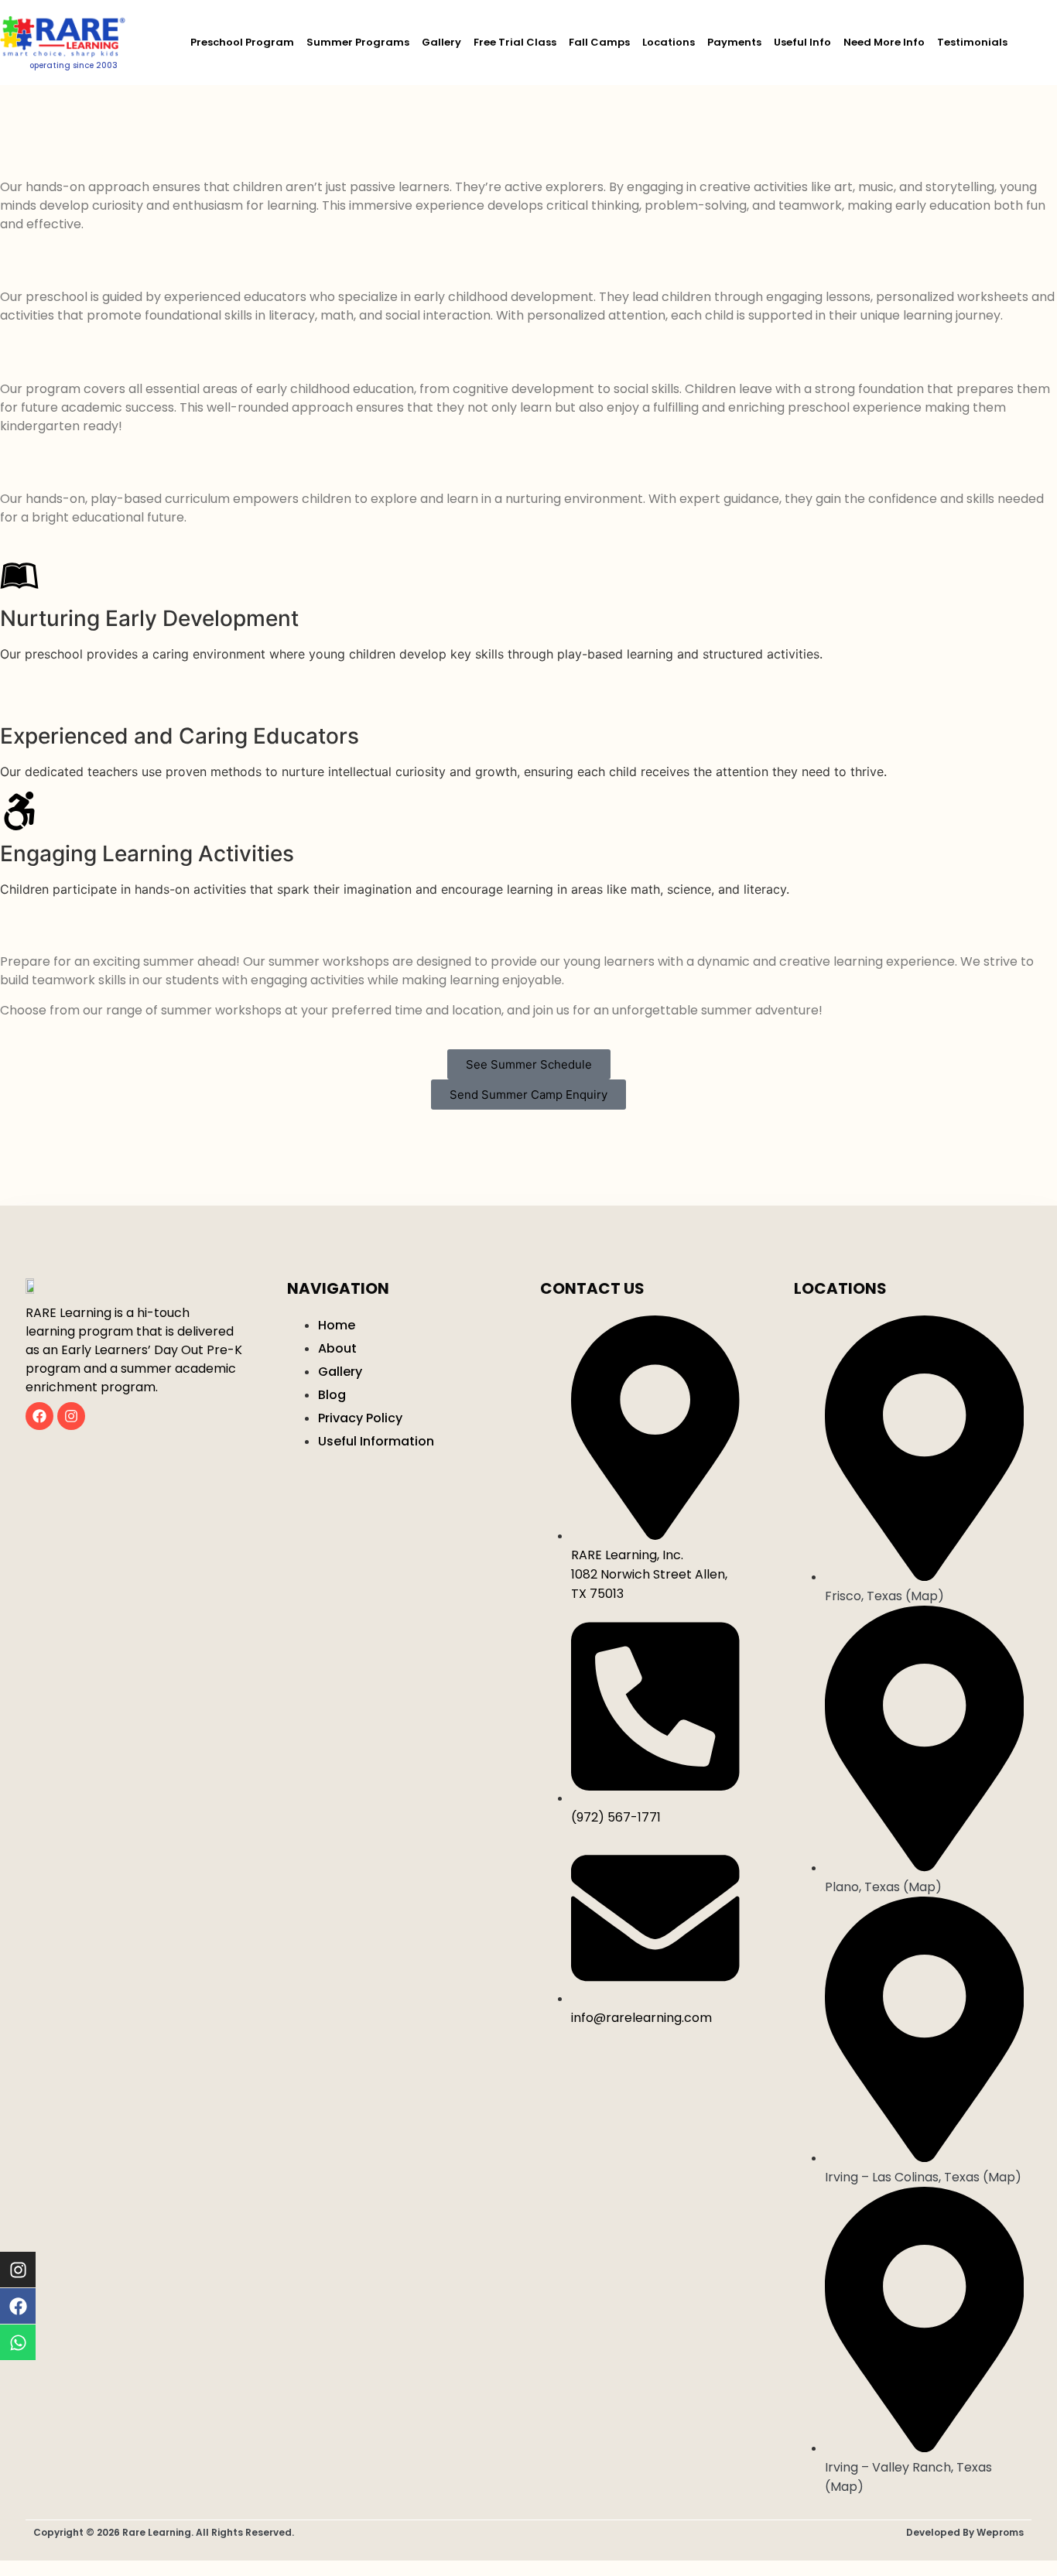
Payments (734, 42)
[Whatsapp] (18, 2342)
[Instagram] (71, 1416)
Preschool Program (242, 42)
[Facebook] (39, 1416)
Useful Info (802, 42)
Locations (669, 42)
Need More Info (884, 42)
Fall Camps (599, 42)
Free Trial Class (515, 42)
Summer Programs (358, 42)
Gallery (441, 42)
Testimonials (972, 42)
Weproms (1000, 2532)
